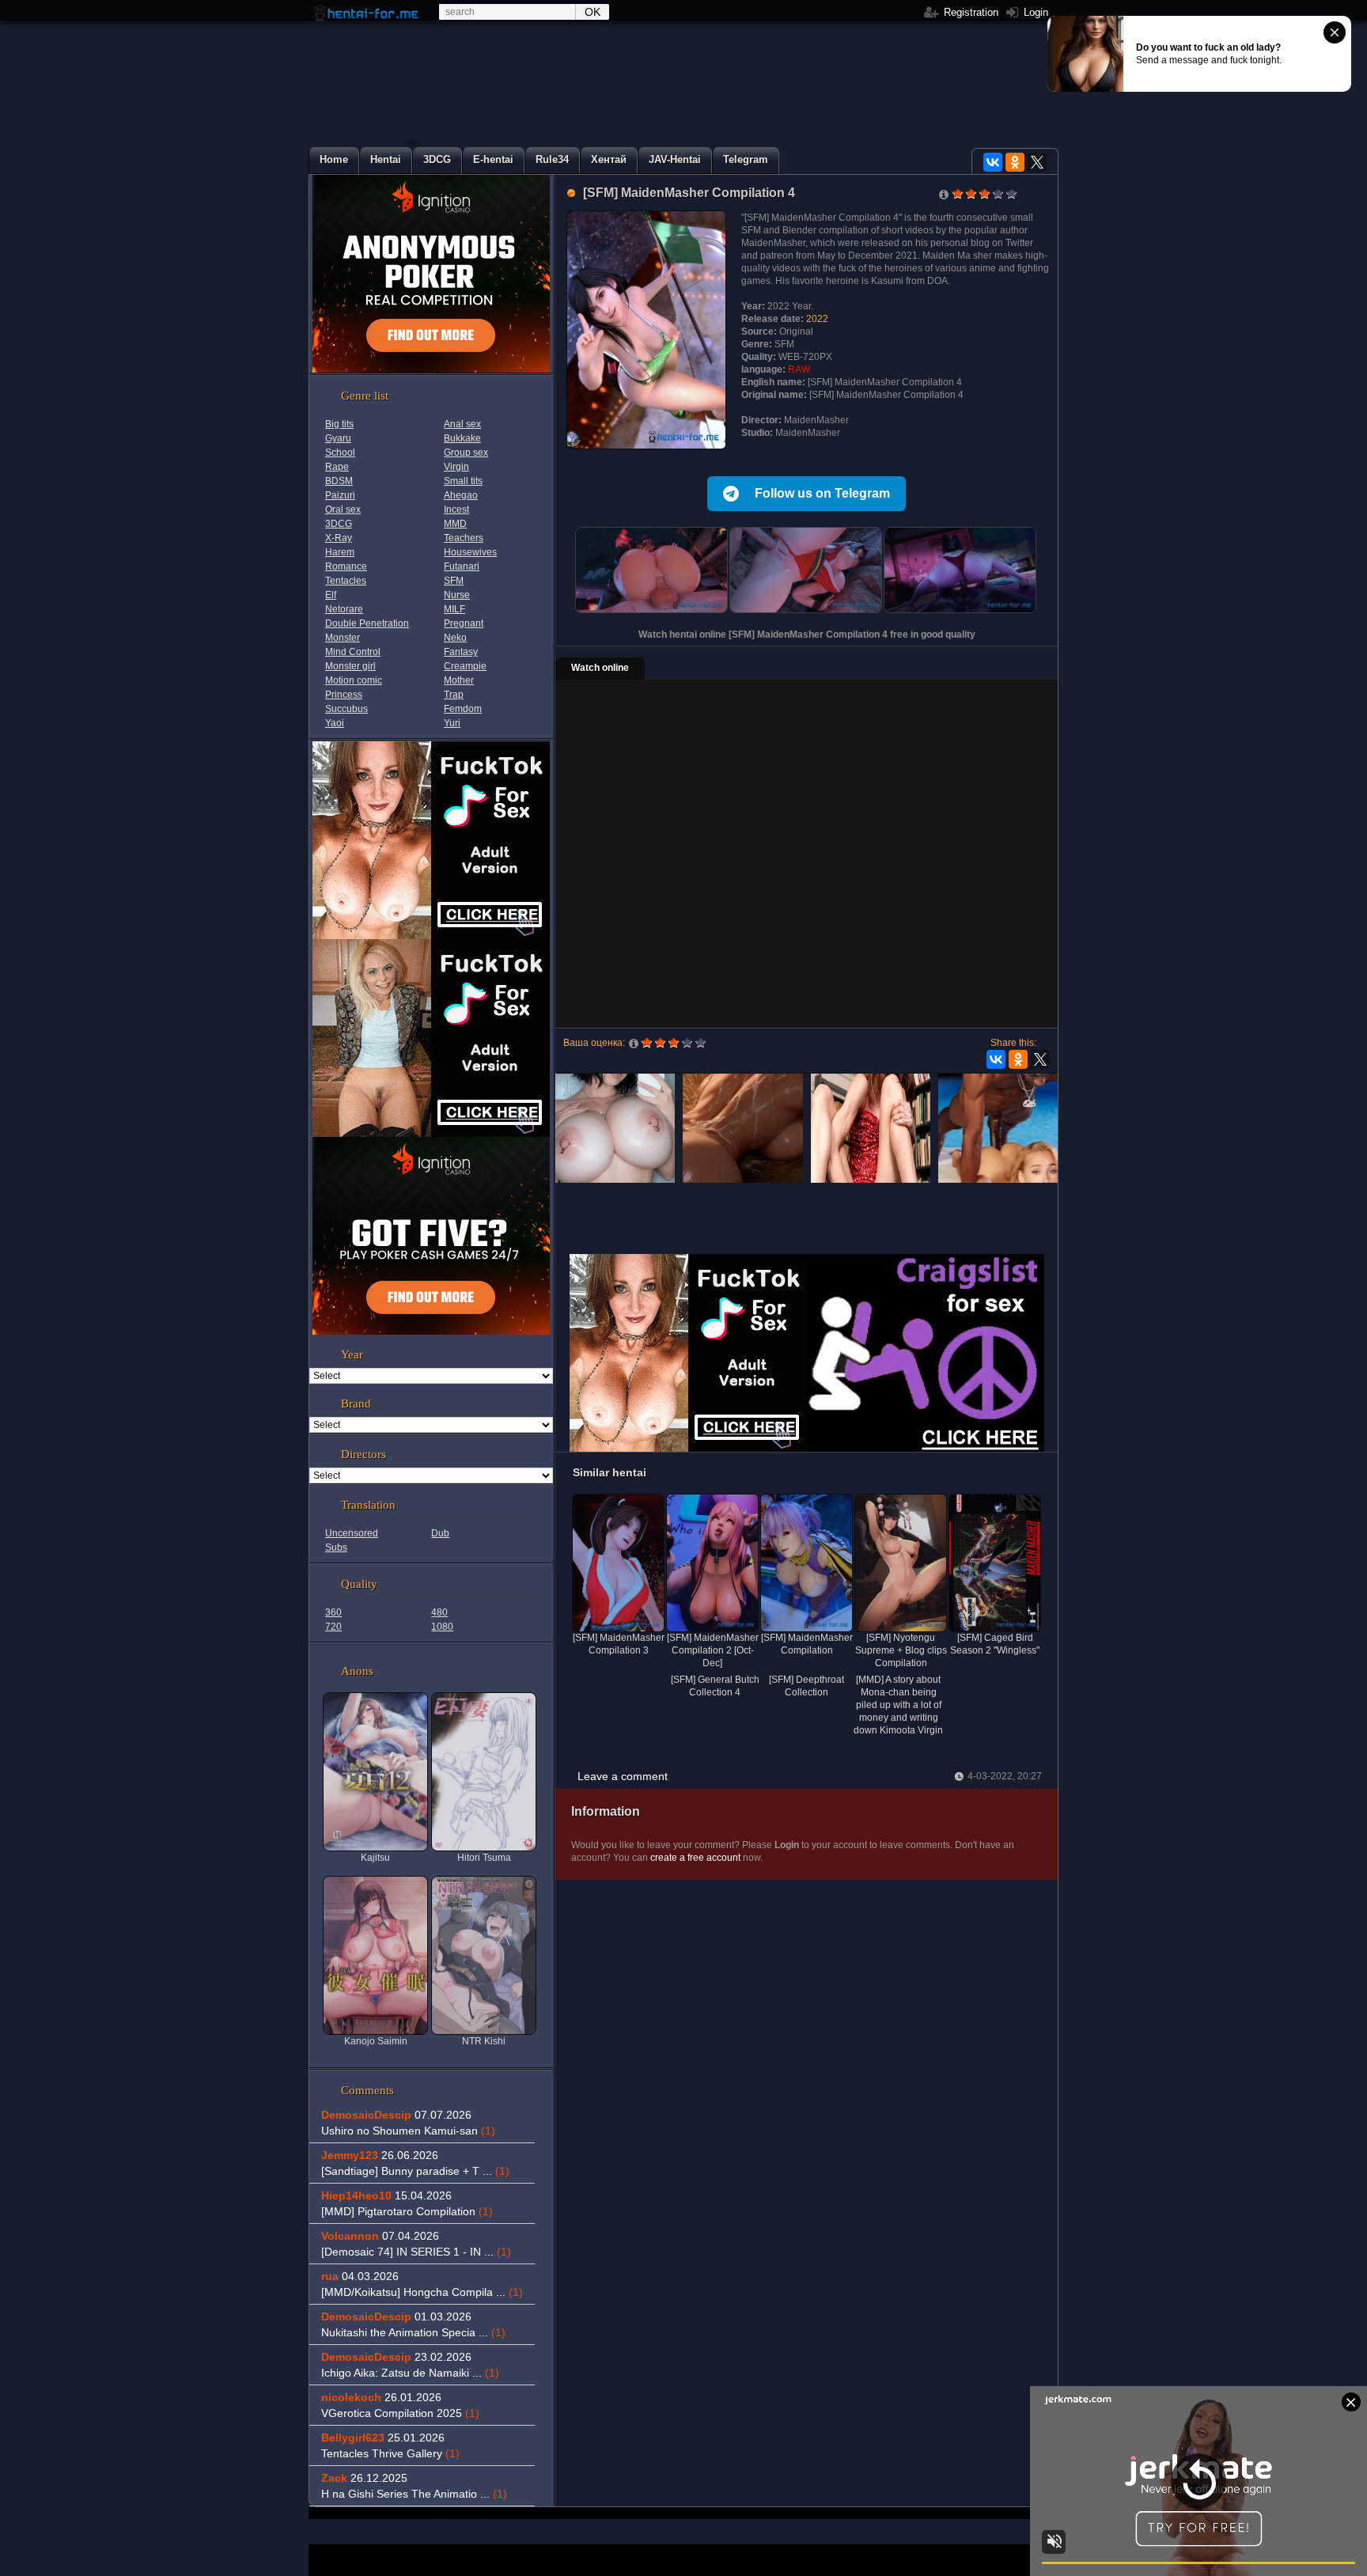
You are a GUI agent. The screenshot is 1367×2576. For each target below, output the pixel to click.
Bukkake (462, 438)
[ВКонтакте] (993, 162)
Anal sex (462, 424)
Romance (346, 566)
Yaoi (335, 723)
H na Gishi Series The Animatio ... (414, 2494)
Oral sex (343, 510)
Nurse (457, 595)
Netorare (344, 609)
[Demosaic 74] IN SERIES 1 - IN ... (416, 2252)
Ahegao (461, 495)
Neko (455, 638)
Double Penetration (367, 623)
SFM (454, 581)
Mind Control (353, 652)
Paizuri (340, 495)
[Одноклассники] (1015, 162)
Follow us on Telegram (822, 493)
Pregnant (464, 623)
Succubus (346, 709)
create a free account (695, 1858)
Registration (969, 12)
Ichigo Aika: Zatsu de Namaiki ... (410, 2373)
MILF (454, 609)
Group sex (466, 453)
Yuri (452, 723)
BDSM (339, 481)
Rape (337, 467)
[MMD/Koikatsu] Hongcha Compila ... (422, 2292)
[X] (1037, 162)
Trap (454, 695)
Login (1034, 12)
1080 (442, 1627)
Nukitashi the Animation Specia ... (413, 2332)
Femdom (463, 709)
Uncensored (352, 1533)
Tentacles (346, 581)
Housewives (470, 552)
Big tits (339, 424)
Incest (456, 510)
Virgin (456, 467)
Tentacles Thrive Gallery (390, 2453)
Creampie (465, 666)
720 (333, 1627)
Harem (340, 552)
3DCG (339, 524)
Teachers (464, 538)
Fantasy (461, 652)
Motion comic (354, 680)
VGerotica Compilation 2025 (400, 2413)
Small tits (463, 481)
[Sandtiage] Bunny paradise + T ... (415, 2171)
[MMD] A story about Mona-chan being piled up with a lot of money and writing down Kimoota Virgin (898, 1705)
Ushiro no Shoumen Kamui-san (408, 2131)
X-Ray (339, 538)
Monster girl (350, 666)
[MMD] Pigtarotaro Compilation (407, 2211)
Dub (440, 1533)
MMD (455, 524)
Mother (459, 680)
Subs (336, 1547)
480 (439, 1612)
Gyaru (338, 438)
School (340, 453)
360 (333, 1612)
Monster (343, 638)
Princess (344, 695)
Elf (331, 595)
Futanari (462, 566)
